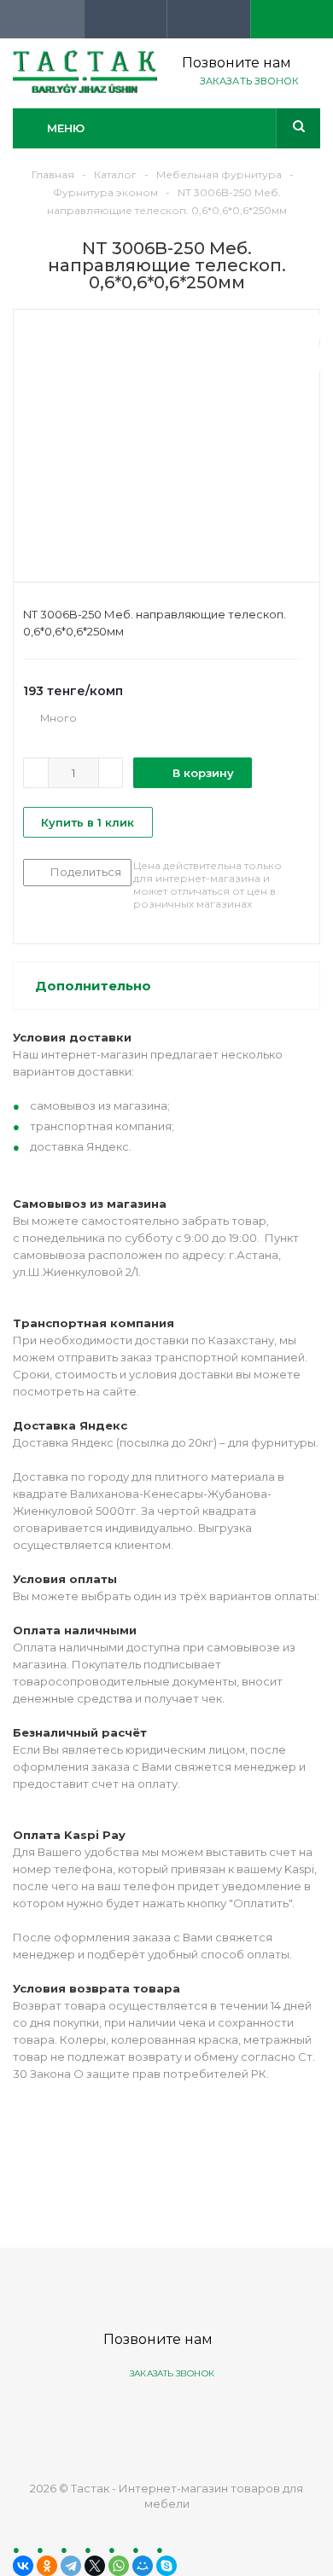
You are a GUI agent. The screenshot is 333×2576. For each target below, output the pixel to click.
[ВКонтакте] (23, 2566)
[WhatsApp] (119, 2566)
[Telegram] (71, 2566)
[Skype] (166, 2566)
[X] (95, 2566)
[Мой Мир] (143, 2566)
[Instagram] (229, 2417)
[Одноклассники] (47, 2566)
